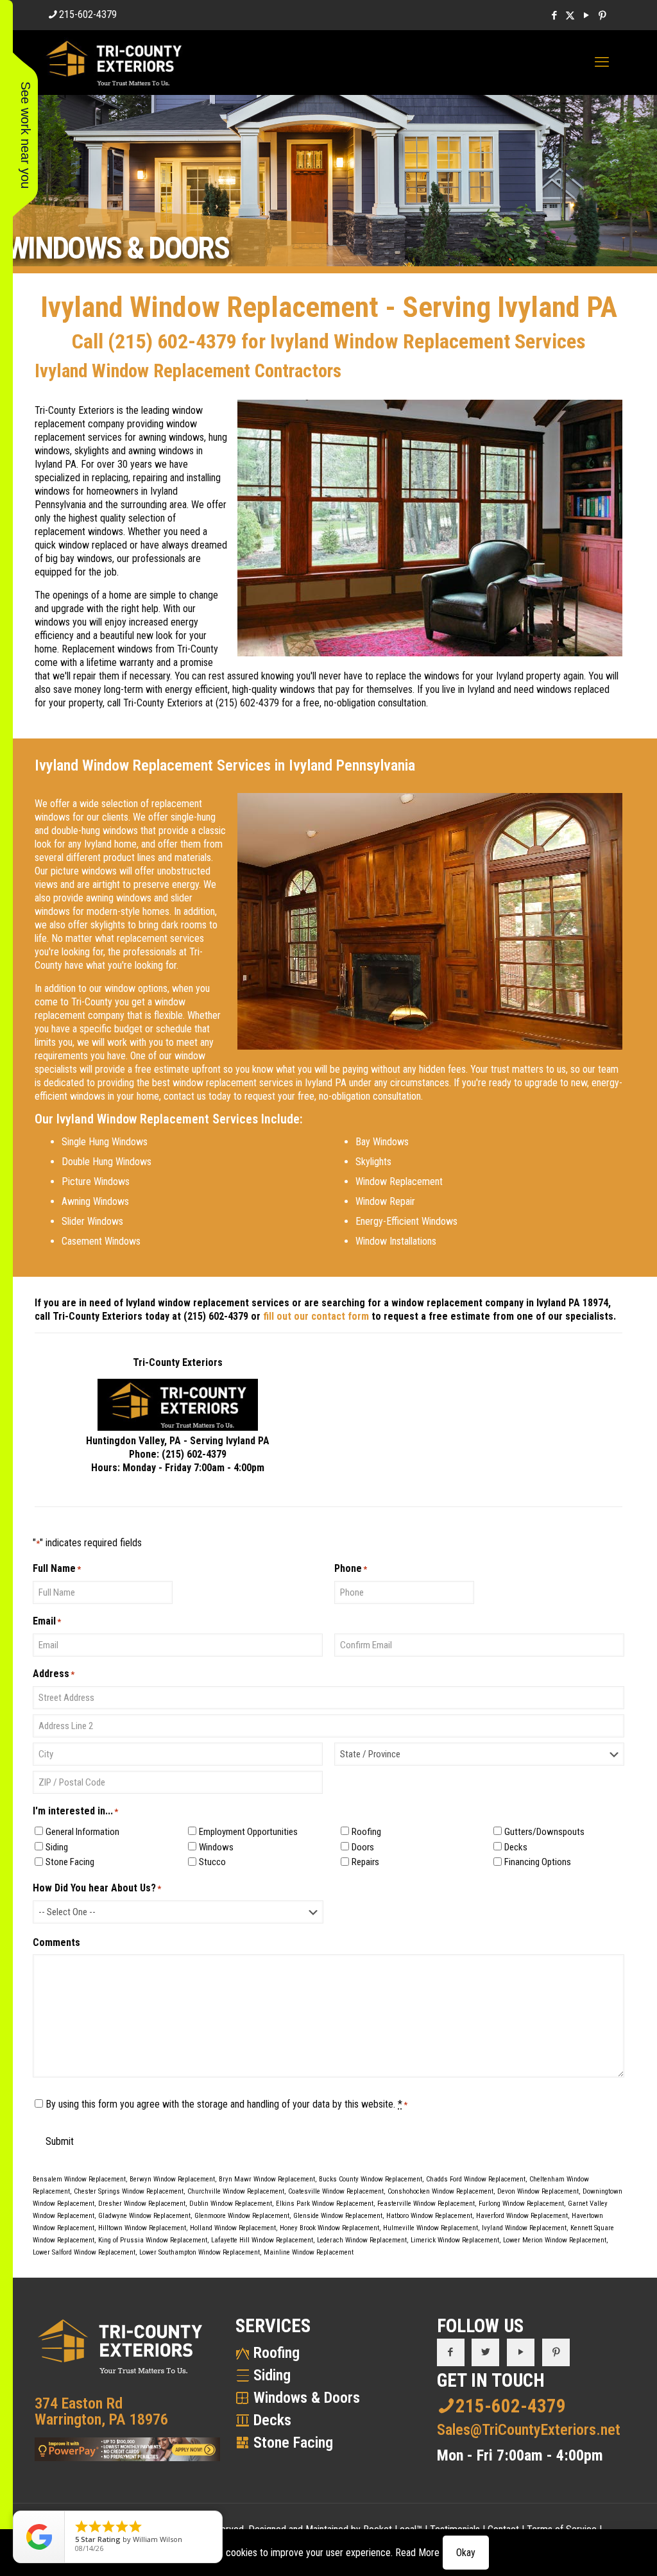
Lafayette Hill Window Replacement (262, 2240)
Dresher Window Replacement (142, 2204)
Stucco (212, 1862)
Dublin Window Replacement (231, 2204)
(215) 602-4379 (172, 341)
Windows (216, 1847)
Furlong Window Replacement (521, 2204)
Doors (363, 1847)
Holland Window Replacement (233, 2228)
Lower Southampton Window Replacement (200, 2252)
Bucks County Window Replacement (371, 2179)
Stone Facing (70, 1862)
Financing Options (538, 1862)
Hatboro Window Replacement (429, 2216)
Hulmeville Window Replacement (431, 2228)
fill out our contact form (316, 1316)
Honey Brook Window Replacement (329, 2228)
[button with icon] (451, 2352)
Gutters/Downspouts (544, 1832)
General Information (82, 1832)
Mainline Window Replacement (309, 2252)
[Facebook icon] (554, 15)
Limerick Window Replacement (455, 2240)
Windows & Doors (307, 2398)
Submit (60, 2141)
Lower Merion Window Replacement (555, 2240)
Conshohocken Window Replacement (440, 2191)
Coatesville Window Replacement (336, 2191)
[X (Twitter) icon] (570, 15)
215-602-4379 (88, 14)
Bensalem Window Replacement (79, 2179)
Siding (57, 1847)
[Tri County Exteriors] (114, 62)
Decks (516, 1847)
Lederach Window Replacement (362, 2240)
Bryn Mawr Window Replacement (267, 2179)
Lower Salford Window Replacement (84, 2252)
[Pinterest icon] (602, 15)
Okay (466, 2553)
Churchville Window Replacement (236, 2191)
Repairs (365, 1862)
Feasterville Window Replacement (426, 2204)
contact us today (197, 1096)
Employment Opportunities (248, 1832)
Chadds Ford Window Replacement (476, 2179)
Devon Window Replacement (538, 2191)
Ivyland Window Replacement (524, 2228)
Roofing (366, 1832)
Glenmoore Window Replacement (242, 2216)
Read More (417, 2553)
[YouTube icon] (586, 15)
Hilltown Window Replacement (142, 2228)
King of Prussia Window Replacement (153, 2240)
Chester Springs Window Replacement (129, 2191)
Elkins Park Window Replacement (325, 2204)
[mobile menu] (602, 62)
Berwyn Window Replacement (172, 2179)
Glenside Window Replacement (338, 2216)
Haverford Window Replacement (522, 2216)
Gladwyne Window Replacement (144, 2216)
